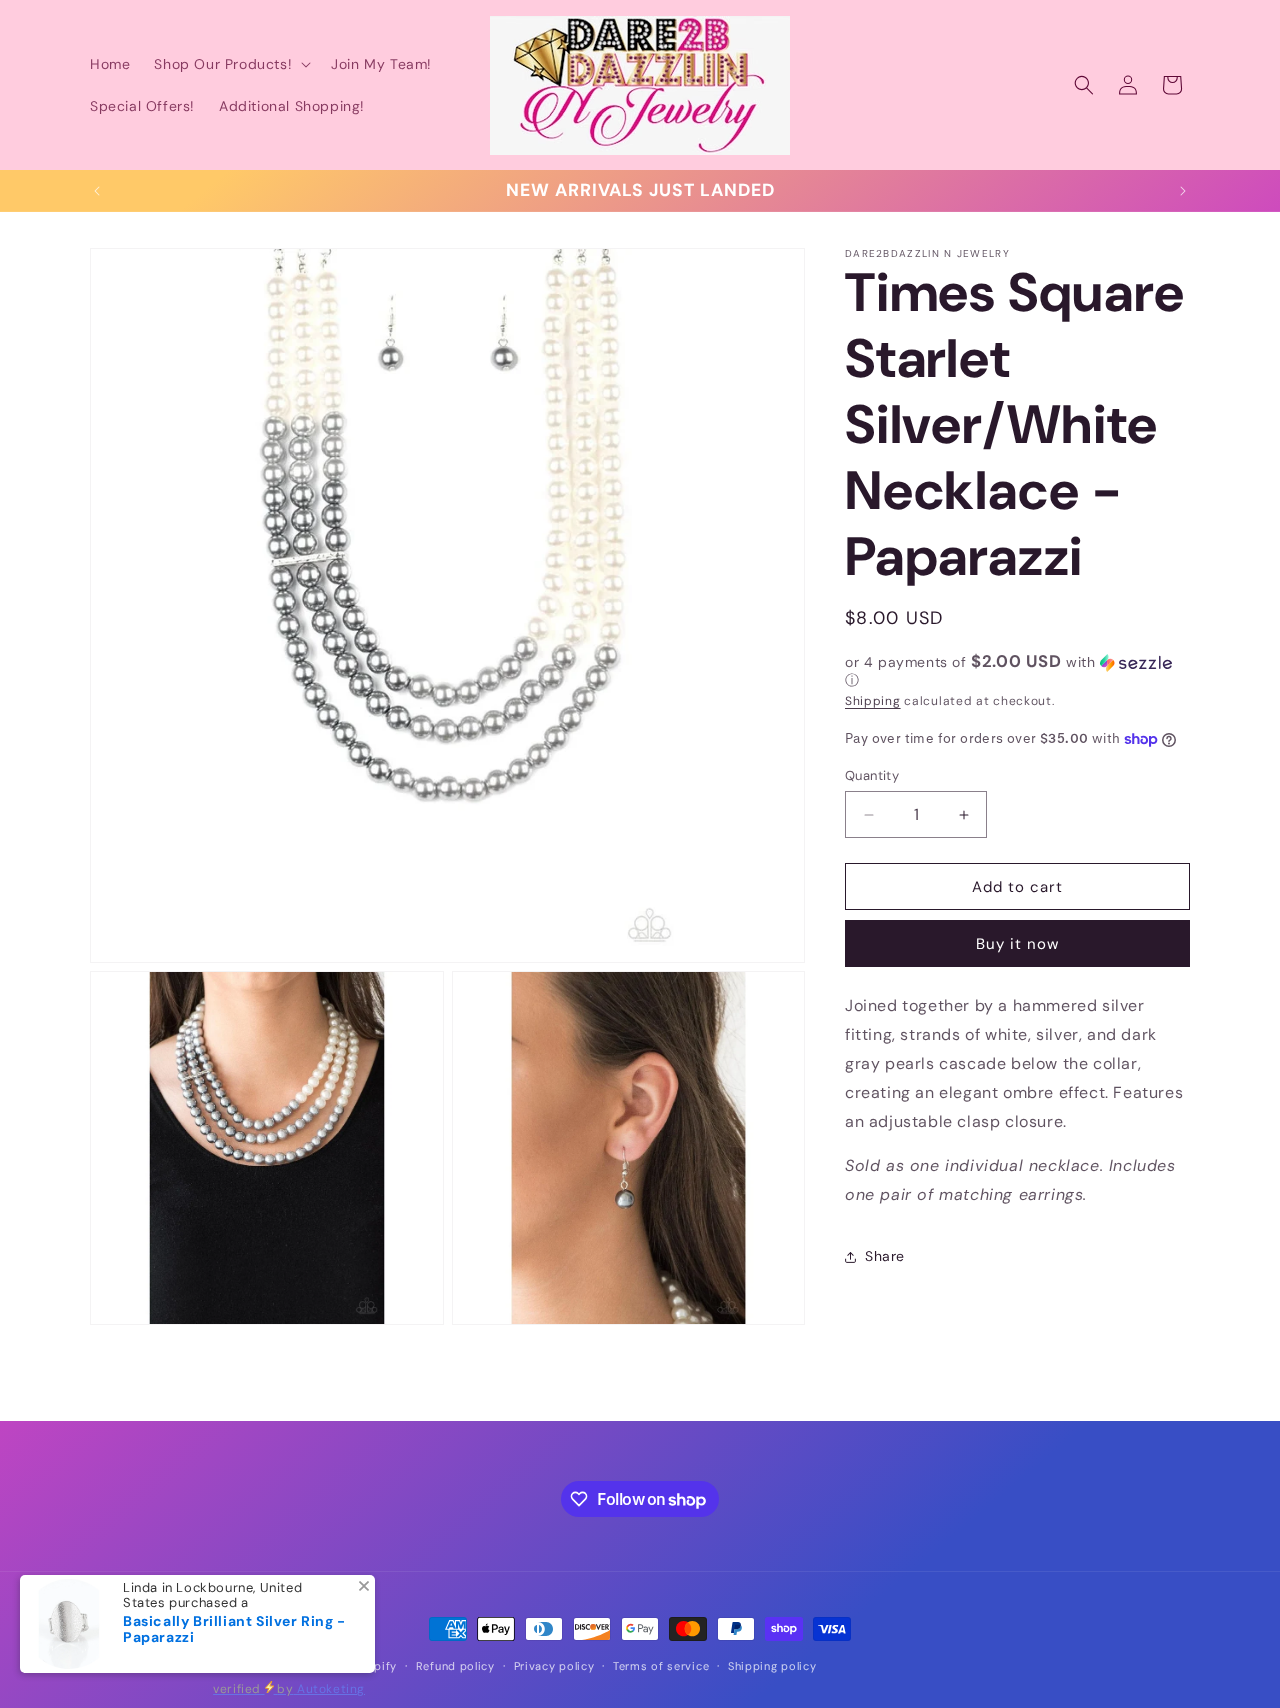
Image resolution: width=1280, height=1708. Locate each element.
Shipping (873, 701)
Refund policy (455, 1666)
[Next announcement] (1183, 191)
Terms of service (661, 1666)
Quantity (872, 775)
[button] (230, 64)
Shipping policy (772, 1666)
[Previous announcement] (97, 191)
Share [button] (885, 1256)
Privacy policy (554, 1666)
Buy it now (1017, 944)
